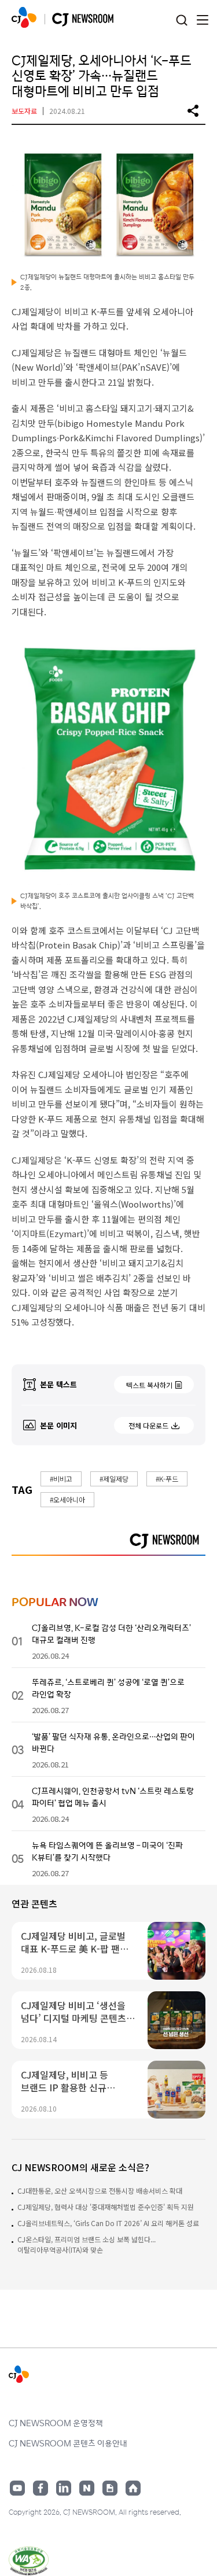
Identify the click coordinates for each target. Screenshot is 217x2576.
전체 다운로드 (148, 1425)
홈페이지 (133, 2488)
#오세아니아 (67, 1499)
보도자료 (24, 111)
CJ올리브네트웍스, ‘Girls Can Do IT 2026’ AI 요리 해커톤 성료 (108, 2223)
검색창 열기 (181, 21)
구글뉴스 (110, 2488)
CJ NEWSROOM (24, 17)
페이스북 (41, 2488)
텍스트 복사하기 (149, 1385)
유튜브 (17, 2488)
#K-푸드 (167, 1479)
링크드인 (64, 2488)
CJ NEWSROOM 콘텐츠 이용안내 (68, 2443)
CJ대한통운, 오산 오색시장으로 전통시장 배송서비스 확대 (100, 2191)
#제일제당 (114, 1479)
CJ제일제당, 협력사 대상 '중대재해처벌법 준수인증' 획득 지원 (106, 2207)
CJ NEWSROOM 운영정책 (56, 2423)
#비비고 (61, 1479)
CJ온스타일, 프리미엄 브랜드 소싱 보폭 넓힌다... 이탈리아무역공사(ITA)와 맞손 (87, 2244)
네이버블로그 (87, 2488)
